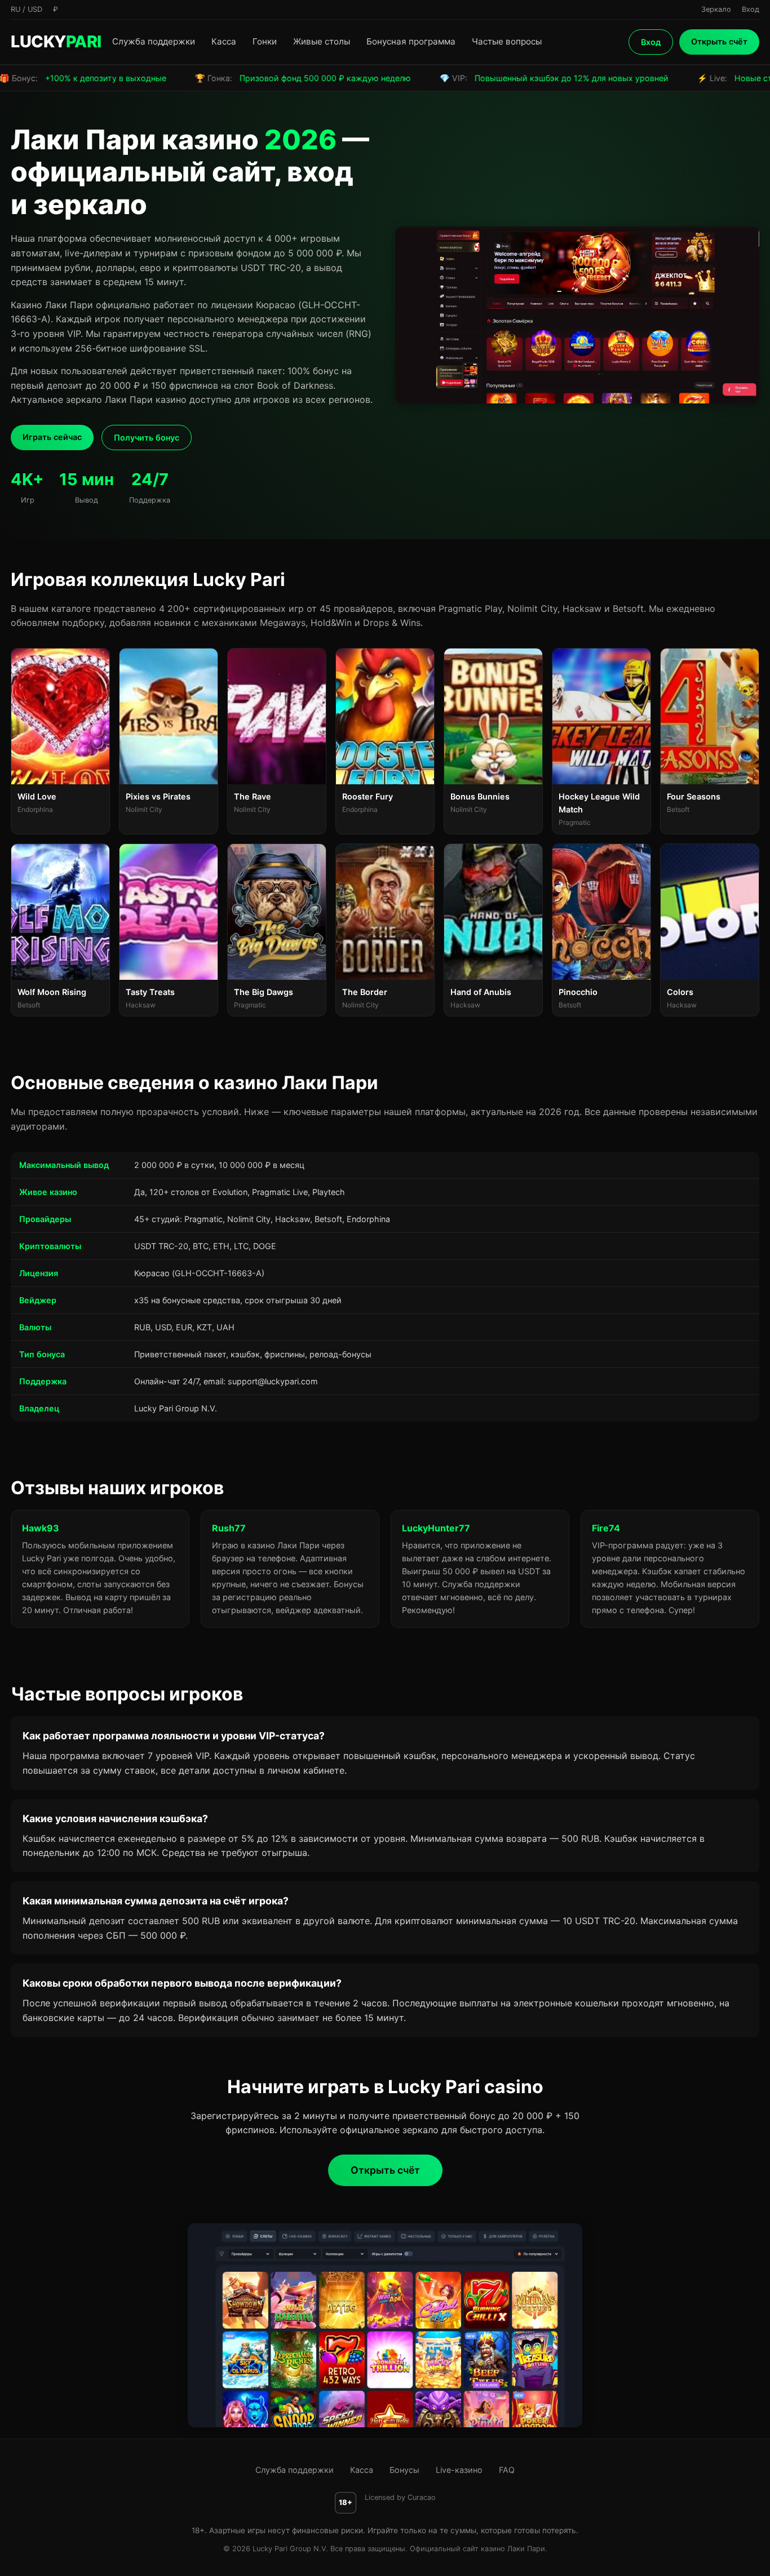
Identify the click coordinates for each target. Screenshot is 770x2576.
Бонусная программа (411, 41)
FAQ (507, 2470)
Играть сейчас (52, 437)
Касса (224, 41)
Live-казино (459, 2470)
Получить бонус (147, 438)
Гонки (265, 41)
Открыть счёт (719, 41)
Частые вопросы (507, 41)
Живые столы (322, 41)
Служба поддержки (154, 41)
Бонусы (404, 2470)
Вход (651, 42)
